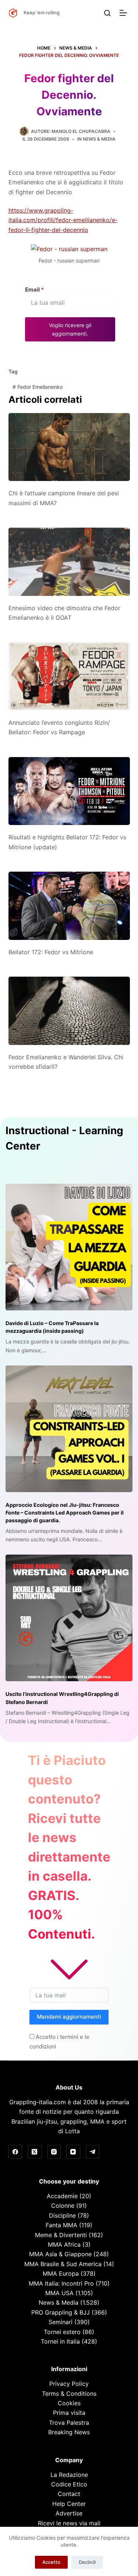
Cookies (69, 2403)
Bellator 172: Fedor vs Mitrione (51, 952)
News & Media (99, 139)
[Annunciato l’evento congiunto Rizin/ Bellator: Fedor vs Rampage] (69, 676)
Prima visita (69, 2413)
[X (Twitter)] (35, 2152)
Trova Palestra (69, 2423)
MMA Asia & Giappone (60, 2254)
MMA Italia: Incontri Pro (61, 2283)
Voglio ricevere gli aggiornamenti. (70, 329)
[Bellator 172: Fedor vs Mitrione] (69, 906)
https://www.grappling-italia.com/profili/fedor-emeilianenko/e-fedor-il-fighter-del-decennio (63, 220)
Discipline (62, 2215)
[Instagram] (54, 2152)
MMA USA (59, 2293)
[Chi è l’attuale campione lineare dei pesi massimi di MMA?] (69, 447)
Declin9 (87, 2562)
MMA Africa (64, 2244)
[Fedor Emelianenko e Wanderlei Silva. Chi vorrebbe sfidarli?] (69, 1011)
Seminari (61, 2322)
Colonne (63, 2206)
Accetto (51, 2562)
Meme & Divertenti (61, 2235)
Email (34, 290)
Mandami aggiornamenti (69, 2017)
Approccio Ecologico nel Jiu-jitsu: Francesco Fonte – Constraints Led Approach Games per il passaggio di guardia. (65, 1513)
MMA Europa (61, 2273)
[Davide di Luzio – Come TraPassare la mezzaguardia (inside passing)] (69, 1247)
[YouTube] (73, 2152)
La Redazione (69, 2475)
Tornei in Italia (60, 2341)
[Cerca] (107, 13)
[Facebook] (15, 2152)
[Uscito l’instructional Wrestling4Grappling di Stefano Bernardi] (69, 1618)
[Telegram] (93, 2152)
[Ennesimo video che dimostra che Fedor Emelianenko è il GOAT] (69, 562)
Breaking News (69, 2432)
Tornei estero (62, 2332)
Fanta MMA (61, 2225)
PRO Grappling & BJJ (61, 2312)
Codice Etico (69, 2484)
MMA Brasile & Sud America (63, 2264)
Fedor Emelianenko (38, 387)
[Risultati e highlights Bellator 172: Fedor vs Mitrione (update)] (69, 791)
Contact (69, 2494)
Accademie (62, 2196)
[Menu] (125, 13)
